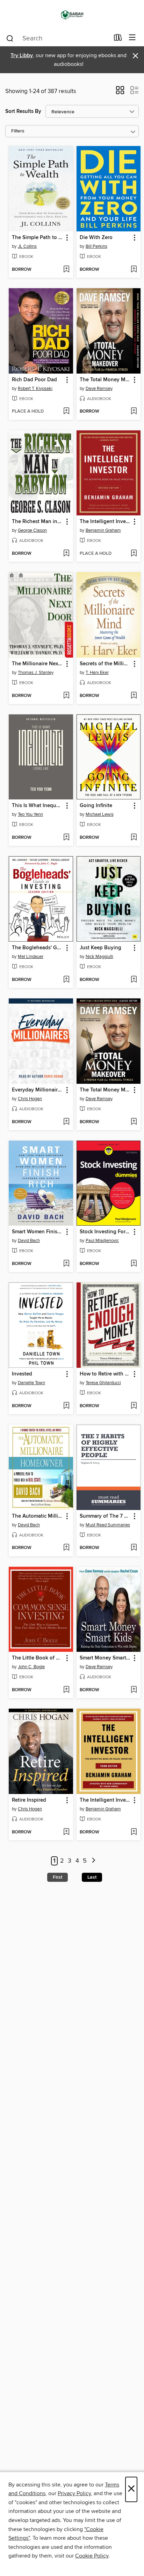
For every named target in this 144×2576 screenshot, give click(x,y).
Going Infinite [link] (96, 806)
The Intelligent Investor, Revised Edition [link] (105, 522)
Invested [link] (22, 1374)
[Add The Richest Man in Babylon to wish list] (66, 554)
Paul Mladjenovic (102, 1241)
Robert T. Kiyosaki (35, 389)
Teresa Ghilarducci (103, 1383)
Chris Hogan (30, 1099)
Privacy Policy (74, 2493)
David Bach (29, 1241)
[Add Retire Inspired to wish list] (66, 1832)
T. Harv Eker (97, 673)
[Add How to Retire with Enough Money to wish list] (134, 1406)
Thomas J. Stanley (36, 673)
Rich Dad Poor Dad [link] (34, 380)
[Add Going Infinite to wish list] (134, 838)
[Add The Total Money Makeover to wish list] (134, 412)
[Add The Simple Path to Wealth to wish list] (66, 270)
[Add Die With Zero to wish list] (134, 270)
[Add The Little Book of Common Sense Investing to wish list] (66, 1690)
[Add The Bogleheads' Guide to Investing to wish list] (66, 980)
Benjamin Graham (103, 530)
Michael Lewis (100, 814)
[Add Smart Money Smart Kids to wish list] (134, 1690)
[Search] (10, 38)
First (57, 1877)
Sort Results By (23, 111)
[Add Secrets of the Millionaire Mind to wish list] (134, 696)
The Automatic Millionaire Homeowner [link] (38, 1516)
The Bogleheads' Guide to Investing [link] (38, 948)
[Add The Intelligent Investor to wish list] (134, 1832)
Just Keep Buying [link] (100, 948)
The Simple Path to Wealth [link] (38, 238)
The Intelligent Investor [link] (105, 1800)
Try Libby (22, 56)
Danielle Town (31, 1383)
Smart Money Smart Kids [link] (105, 1658)
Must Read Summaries (108, 1525)
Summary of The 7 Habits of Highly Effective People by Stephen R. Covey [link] (105, 1516)
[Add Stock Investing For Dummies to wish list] (134, 1264)
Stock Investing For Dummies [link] (105, 1232)
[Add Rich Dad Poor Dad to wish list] (66, 412)
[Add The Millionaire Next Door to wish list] (66, 696)
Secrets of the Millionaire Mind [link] (105, 664)
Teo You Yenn (30, 814)
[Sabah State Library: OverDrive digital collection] (72, 15)
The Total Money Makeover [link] (105, 380)
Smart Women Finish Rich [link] (38, 1232)
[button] (120, 92)
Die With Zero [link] (96, 238)
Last (92, 1877)
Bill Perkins (96, 246)
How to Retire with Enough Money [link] (105, 1374)
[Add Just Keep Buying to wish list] (134, 980)
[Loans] (118, 39)
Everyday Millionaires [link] (37, 1090)
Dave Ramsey (99, 389)
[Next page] (93, 1861)
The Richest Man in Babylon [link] (38, 522)
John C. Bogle (31, 1667)
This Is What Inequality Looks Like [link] (38, 806)
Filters (18, 131)
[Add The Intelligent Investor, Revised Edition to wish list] (134, 554)
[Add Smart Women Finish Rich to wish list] (66, 1264)
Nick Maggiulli (99, 957)
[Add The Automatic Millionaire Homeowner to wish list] (66, 1548)
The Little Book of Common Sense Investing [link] (38, 1658)
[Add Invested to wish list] (66, 1406)
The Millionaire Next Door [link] (38, 664)
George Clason (32, 530)
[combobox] (57, 38)
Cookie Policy (92, 2556)
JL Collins (27, 246)
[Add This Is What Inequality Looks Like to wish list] (66, 838)
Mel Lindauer (31, 957)
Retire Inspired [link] (29, 1800)
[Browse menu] (132, 38)
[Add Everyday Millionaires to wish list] (66, 1122)
